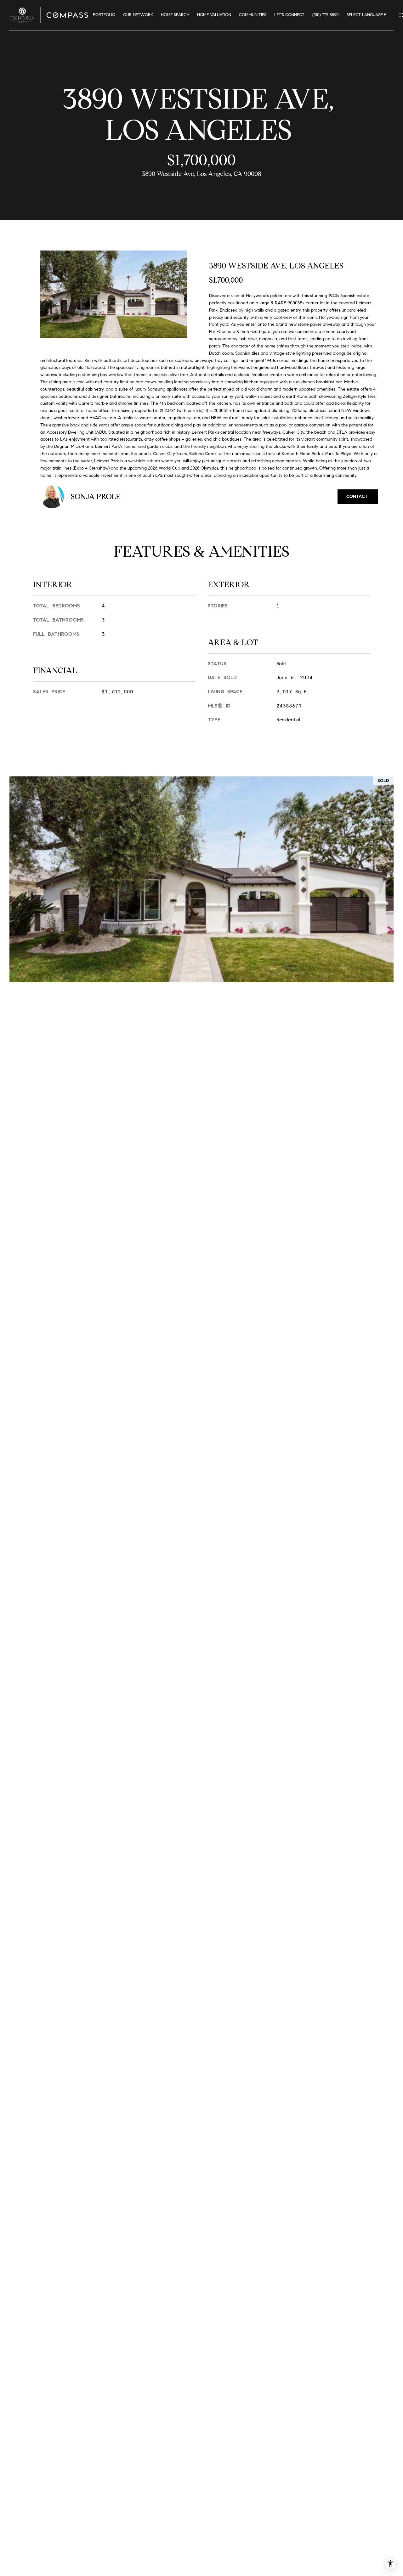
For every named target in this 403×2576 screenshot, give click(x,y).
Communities (253, 15)
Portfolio (104, 15)
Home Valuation (214, 15)
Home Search (175, 15)
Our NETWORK (138, 15)
